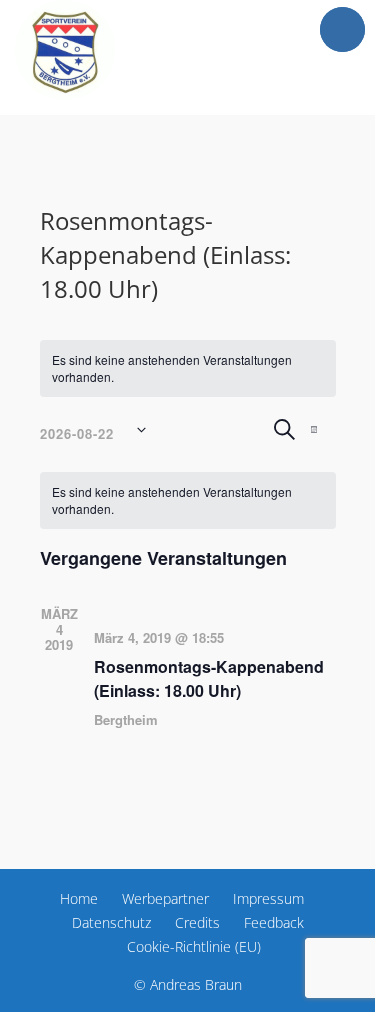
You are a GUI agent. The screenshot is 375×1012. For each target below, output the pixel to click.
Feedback (274, 922)
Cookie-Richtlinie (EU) (194, 946)
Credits (197, 922)
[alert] (188, 368)
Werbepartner (165, 898)
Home (79, 898)
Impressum (268, 898)
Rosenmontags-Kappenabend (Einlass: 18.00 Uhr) (209, 678)
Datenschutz (111, 922)
